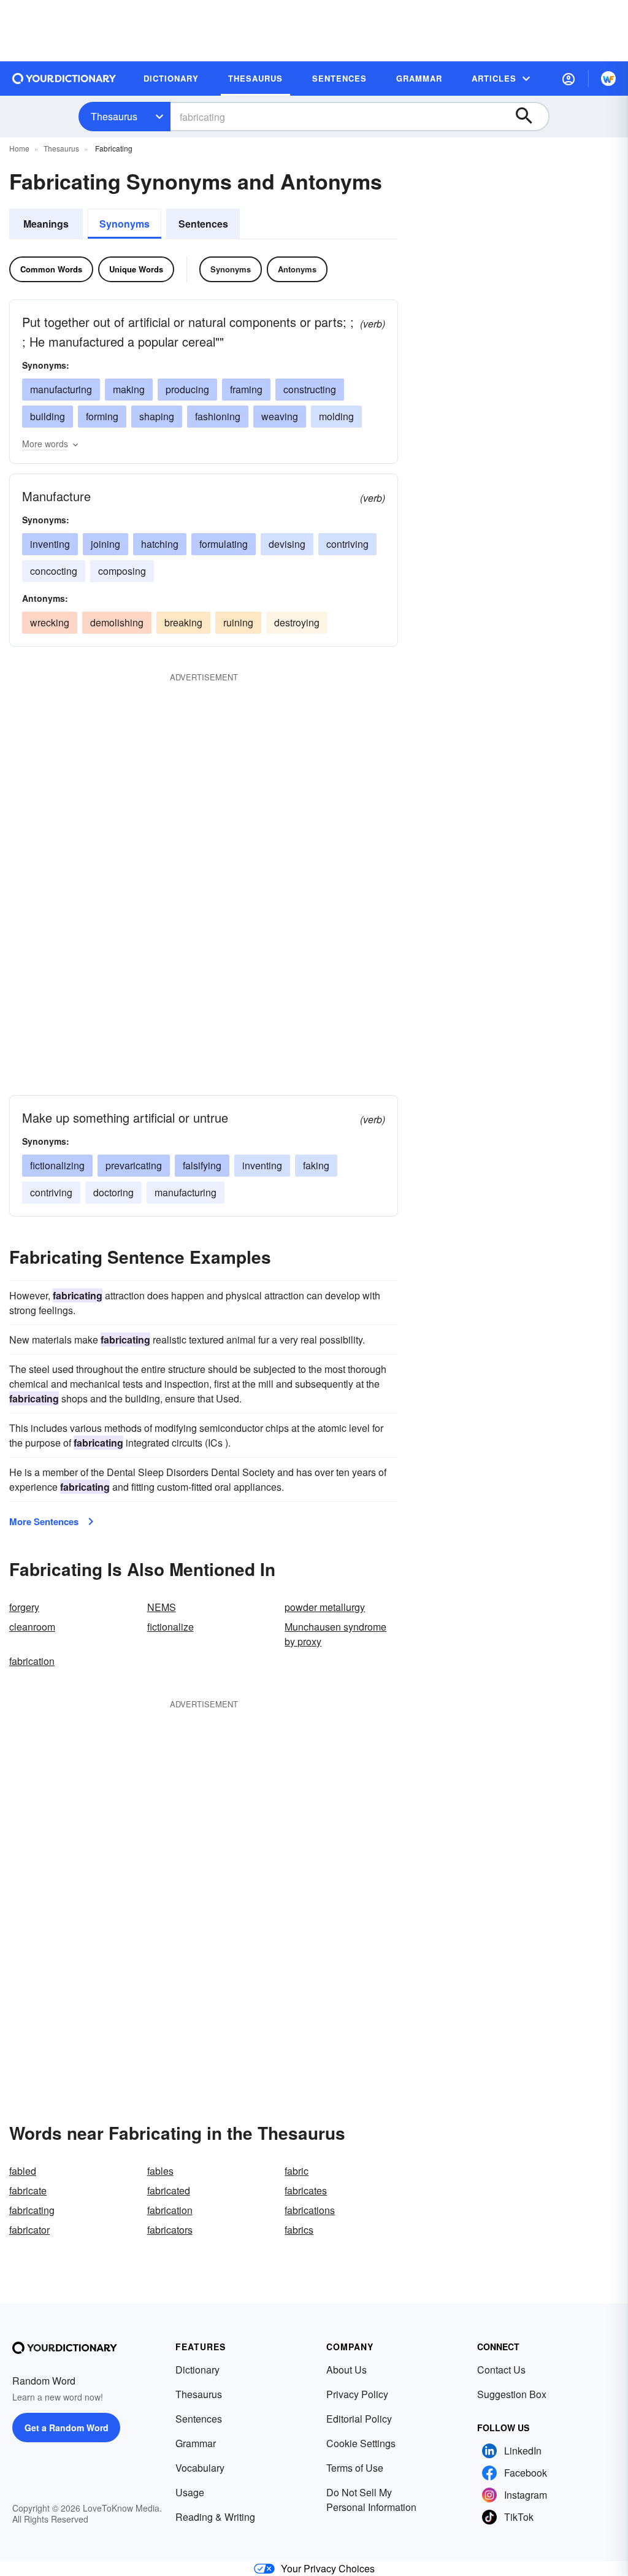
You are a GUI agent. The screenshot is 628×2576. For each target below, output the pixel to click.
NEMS (162, 1607)
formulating (224, 544)
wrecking (50, 622)
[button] (569, 79)
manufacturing (61, 389)
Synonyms (124, 224)
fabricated (169, 2190)
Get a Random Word (67, 2428)
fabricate (28, 2190)
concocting (54, 571)
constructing (310, 389)
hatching (160, 544)
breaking (183, 622)
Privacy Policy (357, 2394)
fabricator (29, 2230)
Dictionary (197, 2370)
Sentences (203, 224)
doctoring (113, 1192)
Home (19, 148)
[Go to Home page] (64, 79)
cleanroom (32, 1627)
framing (246, 389)
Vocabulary (200, 2468)
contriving (347, 544)
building (48, 416)
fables (160, 2171)
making (129, 389)
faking (316, 1165)
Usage (190, 2492)
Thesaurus (114, 116)
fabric (297, 2171)
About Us (347, 2370)
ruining (238, 622)
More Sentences (44, 1521)
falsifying (202, 1165)
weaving (280, 416)
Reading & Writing (215, 2517)
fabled (23, 2171)
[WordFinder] (608, 79)
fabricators (170, 2230)
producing (187, 389)
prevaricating (134, 1165)
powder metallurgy (325, 1607)
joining (105, 544)
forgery (24, 1607)
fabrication (32, 1661)
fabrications (310, 2210)
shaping (157, 416)
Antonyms (297, 269)
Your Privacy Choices (328, 2568)
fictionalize (170, 1627)
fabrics (299, 2230)
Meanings (46, 224)
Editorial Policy (359, 2419)
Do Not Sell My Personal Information (371, 2500)
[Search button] (530, 117)
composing (122, 571)
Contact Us (501, 2370)
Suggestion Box (512, 2394)
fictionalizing (57, 1165)
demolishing (117, 622)
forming (102, 416)
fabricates (306, 2190)
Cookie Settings (361, 2443)
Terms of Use (355, 2468)
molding (336, 416)
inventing (50, 544)
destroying (297, 622)
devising (287, 544)
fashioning (218, 416)
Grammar (196, 2443)
